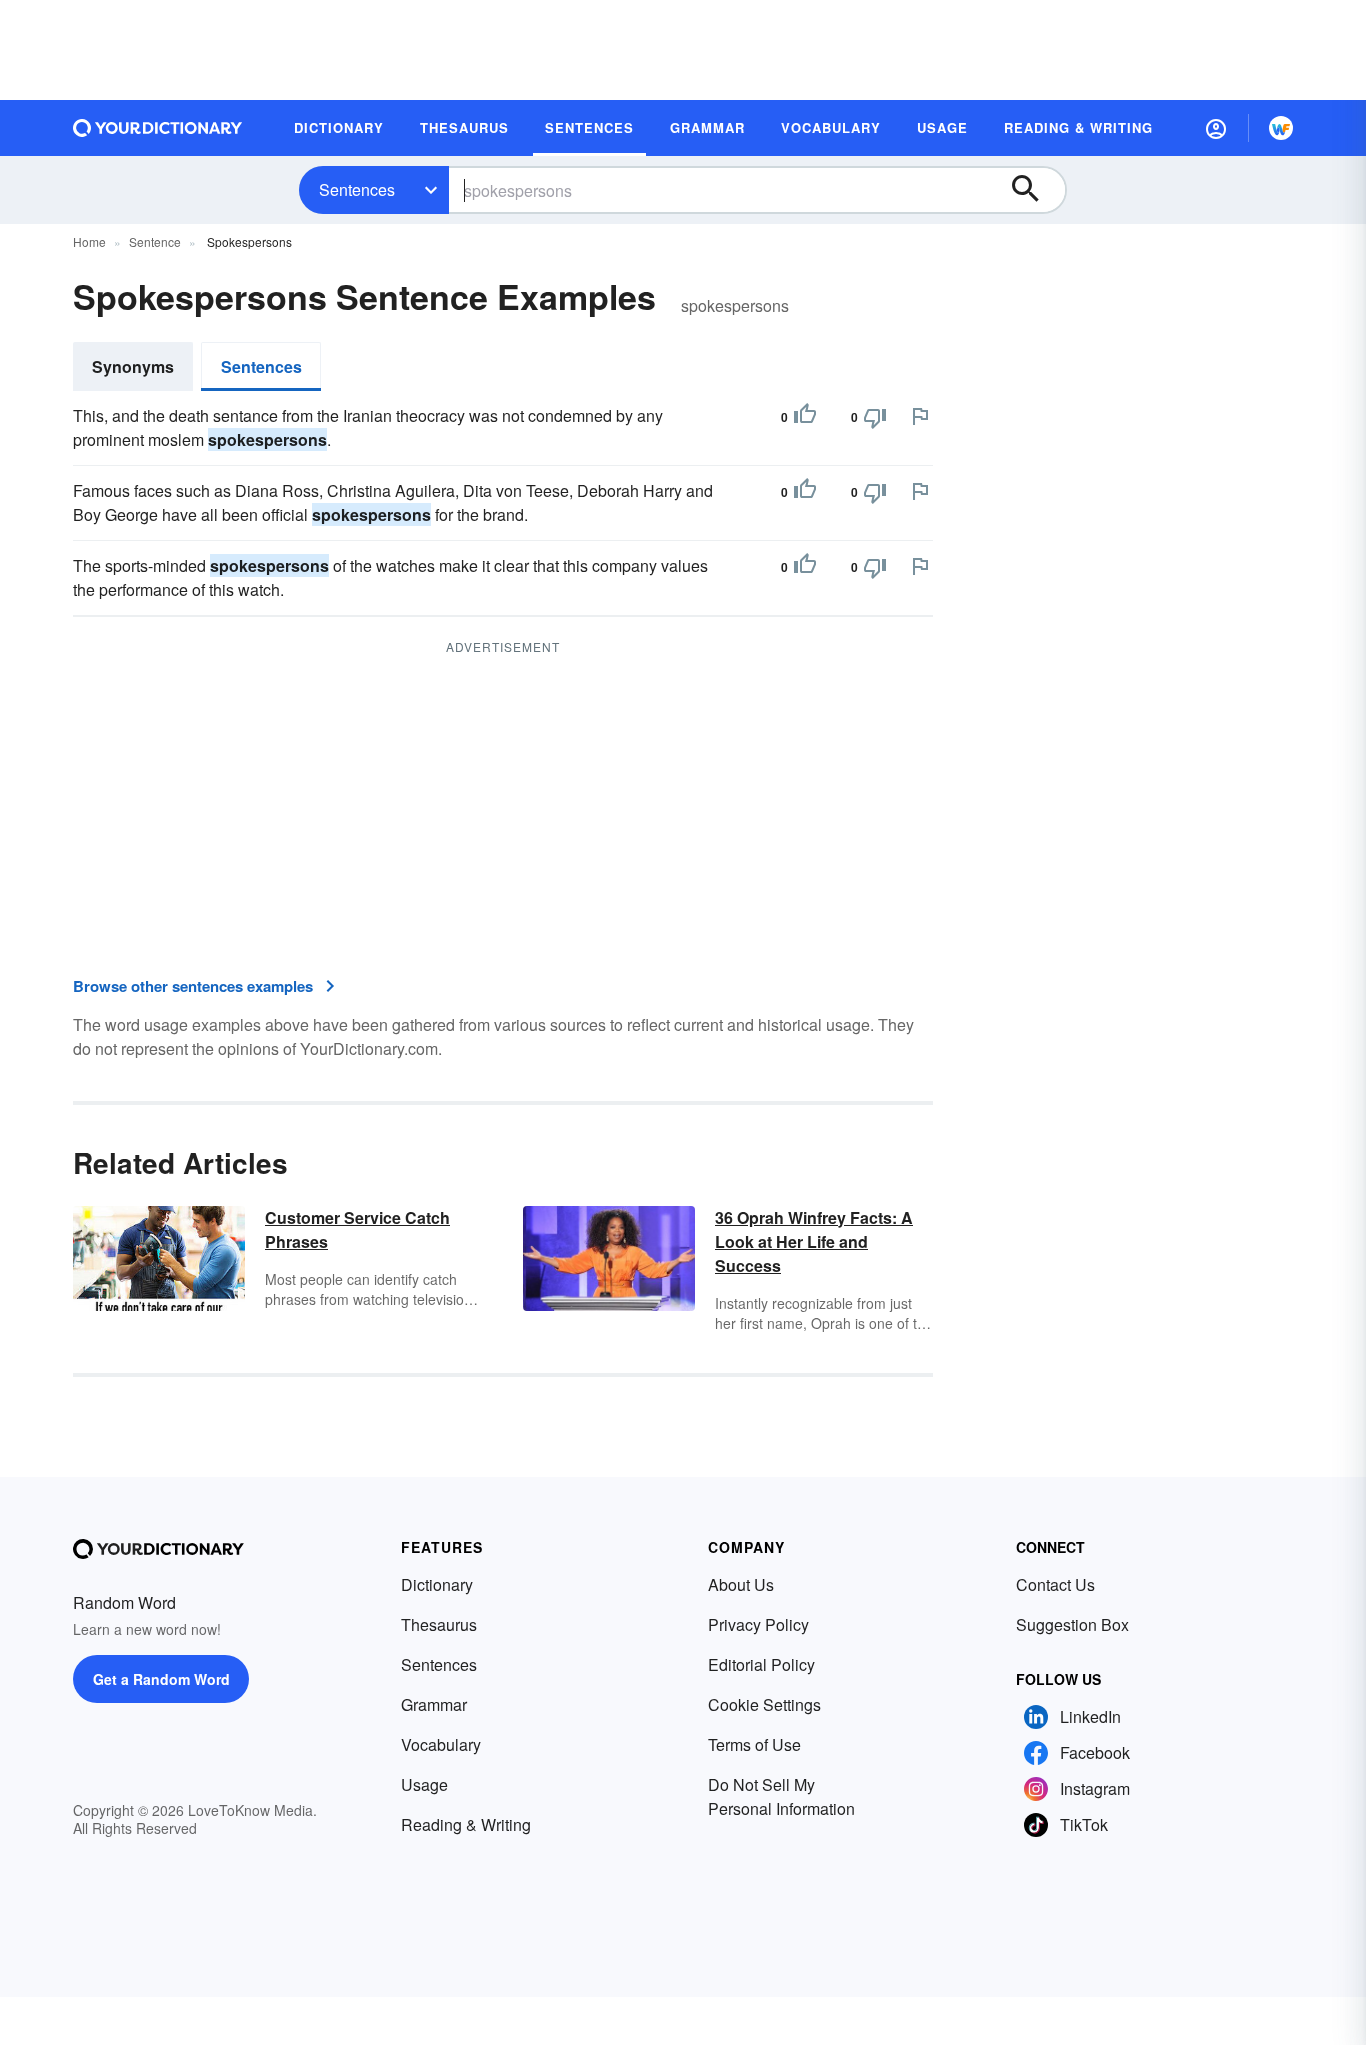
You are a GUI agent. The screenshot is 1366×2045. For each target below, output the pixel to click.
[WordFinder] (1281, 128)
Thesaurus (439, 1624)
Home (89, 241)
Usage (424, 1784)
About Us (741, 1584)
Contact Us (1055, 1584)
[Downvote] (875, 417)
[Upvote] (805, 417)
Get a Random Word (161, 1679)
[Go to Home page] (158, 128)
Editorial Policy (761, 1664)
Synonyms (133, 366)
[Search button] (1035, 190)
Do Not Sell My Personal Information (781, 1796)
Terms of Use (754, 1744)
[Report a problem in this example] (920, 416)
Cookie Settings (764, 1704)
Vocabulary (441, 1744)
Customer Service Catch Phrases (357, 1229)
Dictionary (437, 1584)
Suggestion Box (1072, 1624)
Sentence (155, 241)
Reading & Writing (466, 1824)
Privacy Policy (758, 1624)
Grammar (434, 1704)
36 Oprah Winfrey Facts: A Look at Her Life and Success (814, 1241)
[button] (1216, 128)
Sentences (357, 189)
